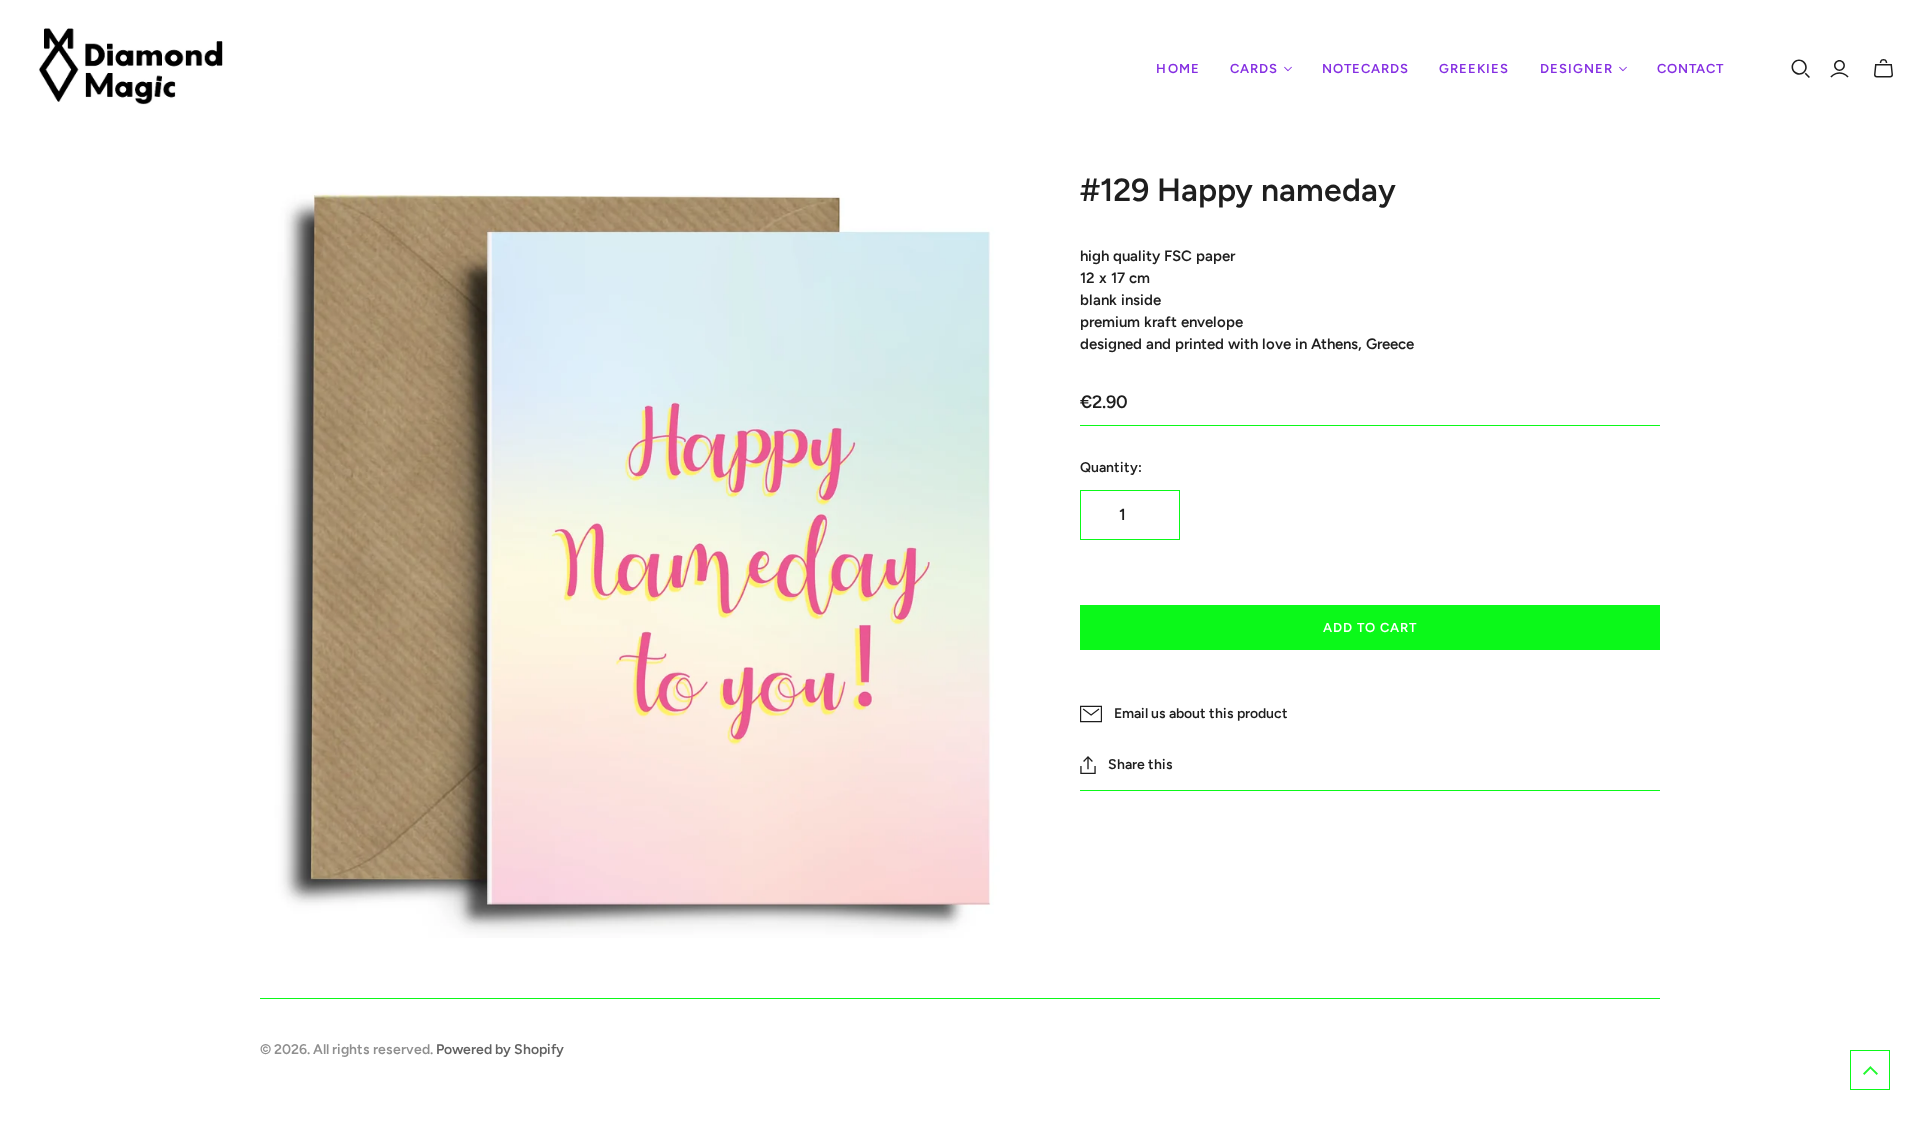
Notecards (1365, 68)
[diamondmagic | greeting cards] (132, 69)
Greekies (1474, 68)
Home (1177, 68)
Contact (1690, 68)
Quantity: (1111, 467)
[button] (1870, 1070)
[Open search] (1801, 69)
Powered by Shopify (500, 1049)
